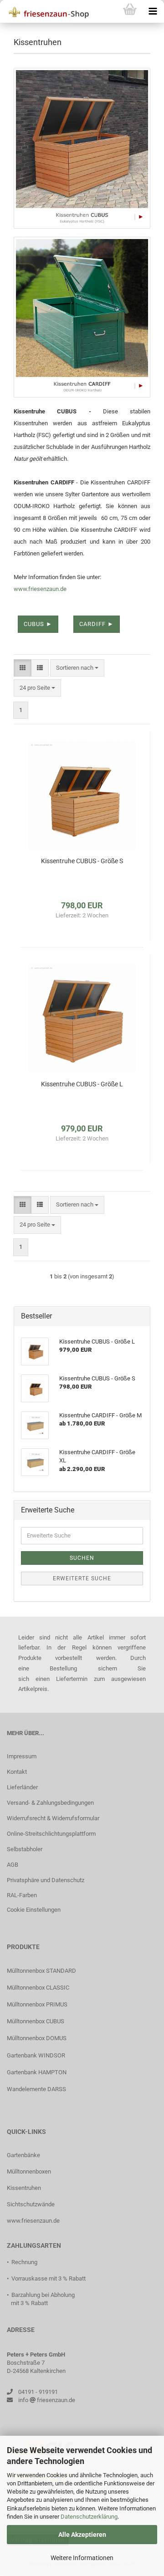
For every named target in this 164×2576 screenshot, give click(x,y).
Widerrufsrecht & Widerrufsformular (53, 1818)
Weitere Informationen (82, 2558)
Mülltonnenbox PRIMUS (37, 2004)
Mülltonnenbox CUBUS (36, 2021)
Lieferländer (22, 1787)
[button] (23, 668)
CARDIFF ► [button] (97, 624)
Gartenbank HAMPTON (37, 2072)
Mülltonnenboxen (29, 2171)
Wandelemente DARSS (36, 2089)
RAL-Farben (22, 1895)
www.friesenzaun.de (40, 589)
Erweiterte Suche (82, 1578)
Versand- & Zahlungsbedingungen (50, 1803)
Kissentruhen (24, 2188)
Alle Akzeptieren (82, 2535)
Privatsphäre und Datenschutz (46, 1880)
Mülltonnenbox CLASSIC (38, 1988)
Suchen (82, 1558)
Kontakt (17, 1772)
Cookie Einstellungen (34, 1910)
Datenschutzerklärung (89, 2517)
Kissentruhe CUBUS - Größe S (82, 861)
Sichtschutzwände (31, 2204)
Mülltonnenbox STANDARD (41, 1971)
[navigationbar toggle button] (153, 11)
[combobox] (77, 668)
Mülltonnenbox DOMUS (37, 2038)
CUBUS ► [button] (38, 624)
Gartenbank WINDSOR (36, 2055)
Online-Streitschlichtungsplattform (51, 1834)
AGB (13, 1865)
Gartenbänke (23, 2155)
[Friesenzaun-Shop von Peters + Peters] (46, 11)
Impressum (22, 1756)
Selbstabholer (25, 1849)
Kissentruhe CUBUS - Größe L (82, 1084)
